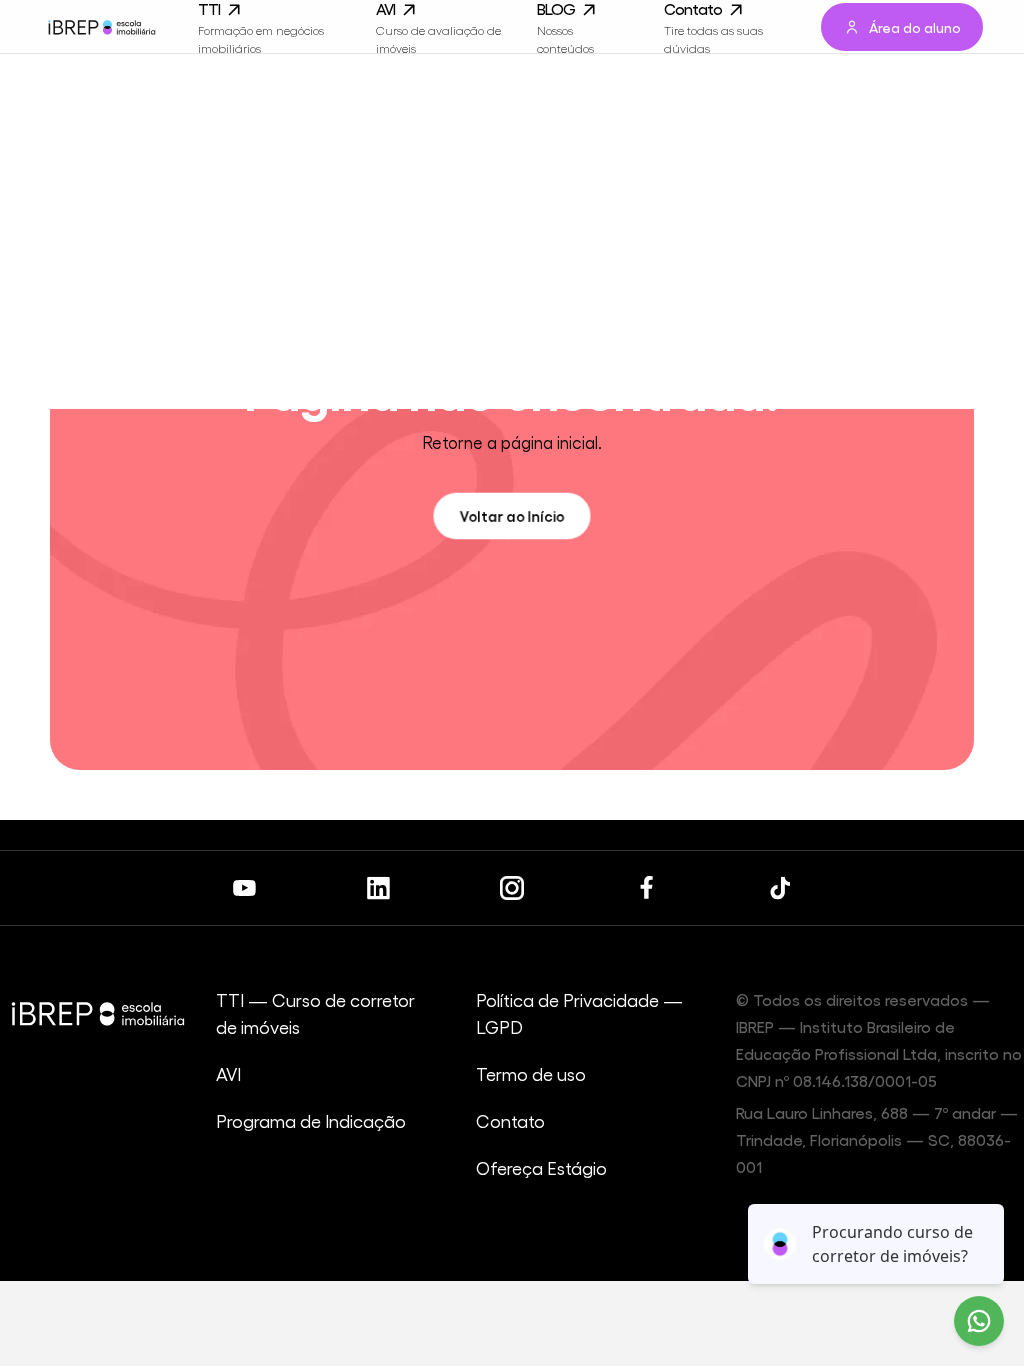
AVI (228, 1073)
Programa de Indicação (311, 1120)
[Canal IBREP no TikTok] (780, 888)
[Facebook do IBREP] (646, 888)
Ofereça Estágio (541, 1167)
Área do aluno (915, 27)
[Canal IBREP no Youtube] (244, 888)
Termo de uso (531, 1073)
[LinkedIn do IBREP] (378, 888)
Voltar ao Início (511, 515)
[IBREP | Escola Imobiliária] (101, 27)
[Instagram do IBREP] (512, 888)
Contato (510, 1120)
